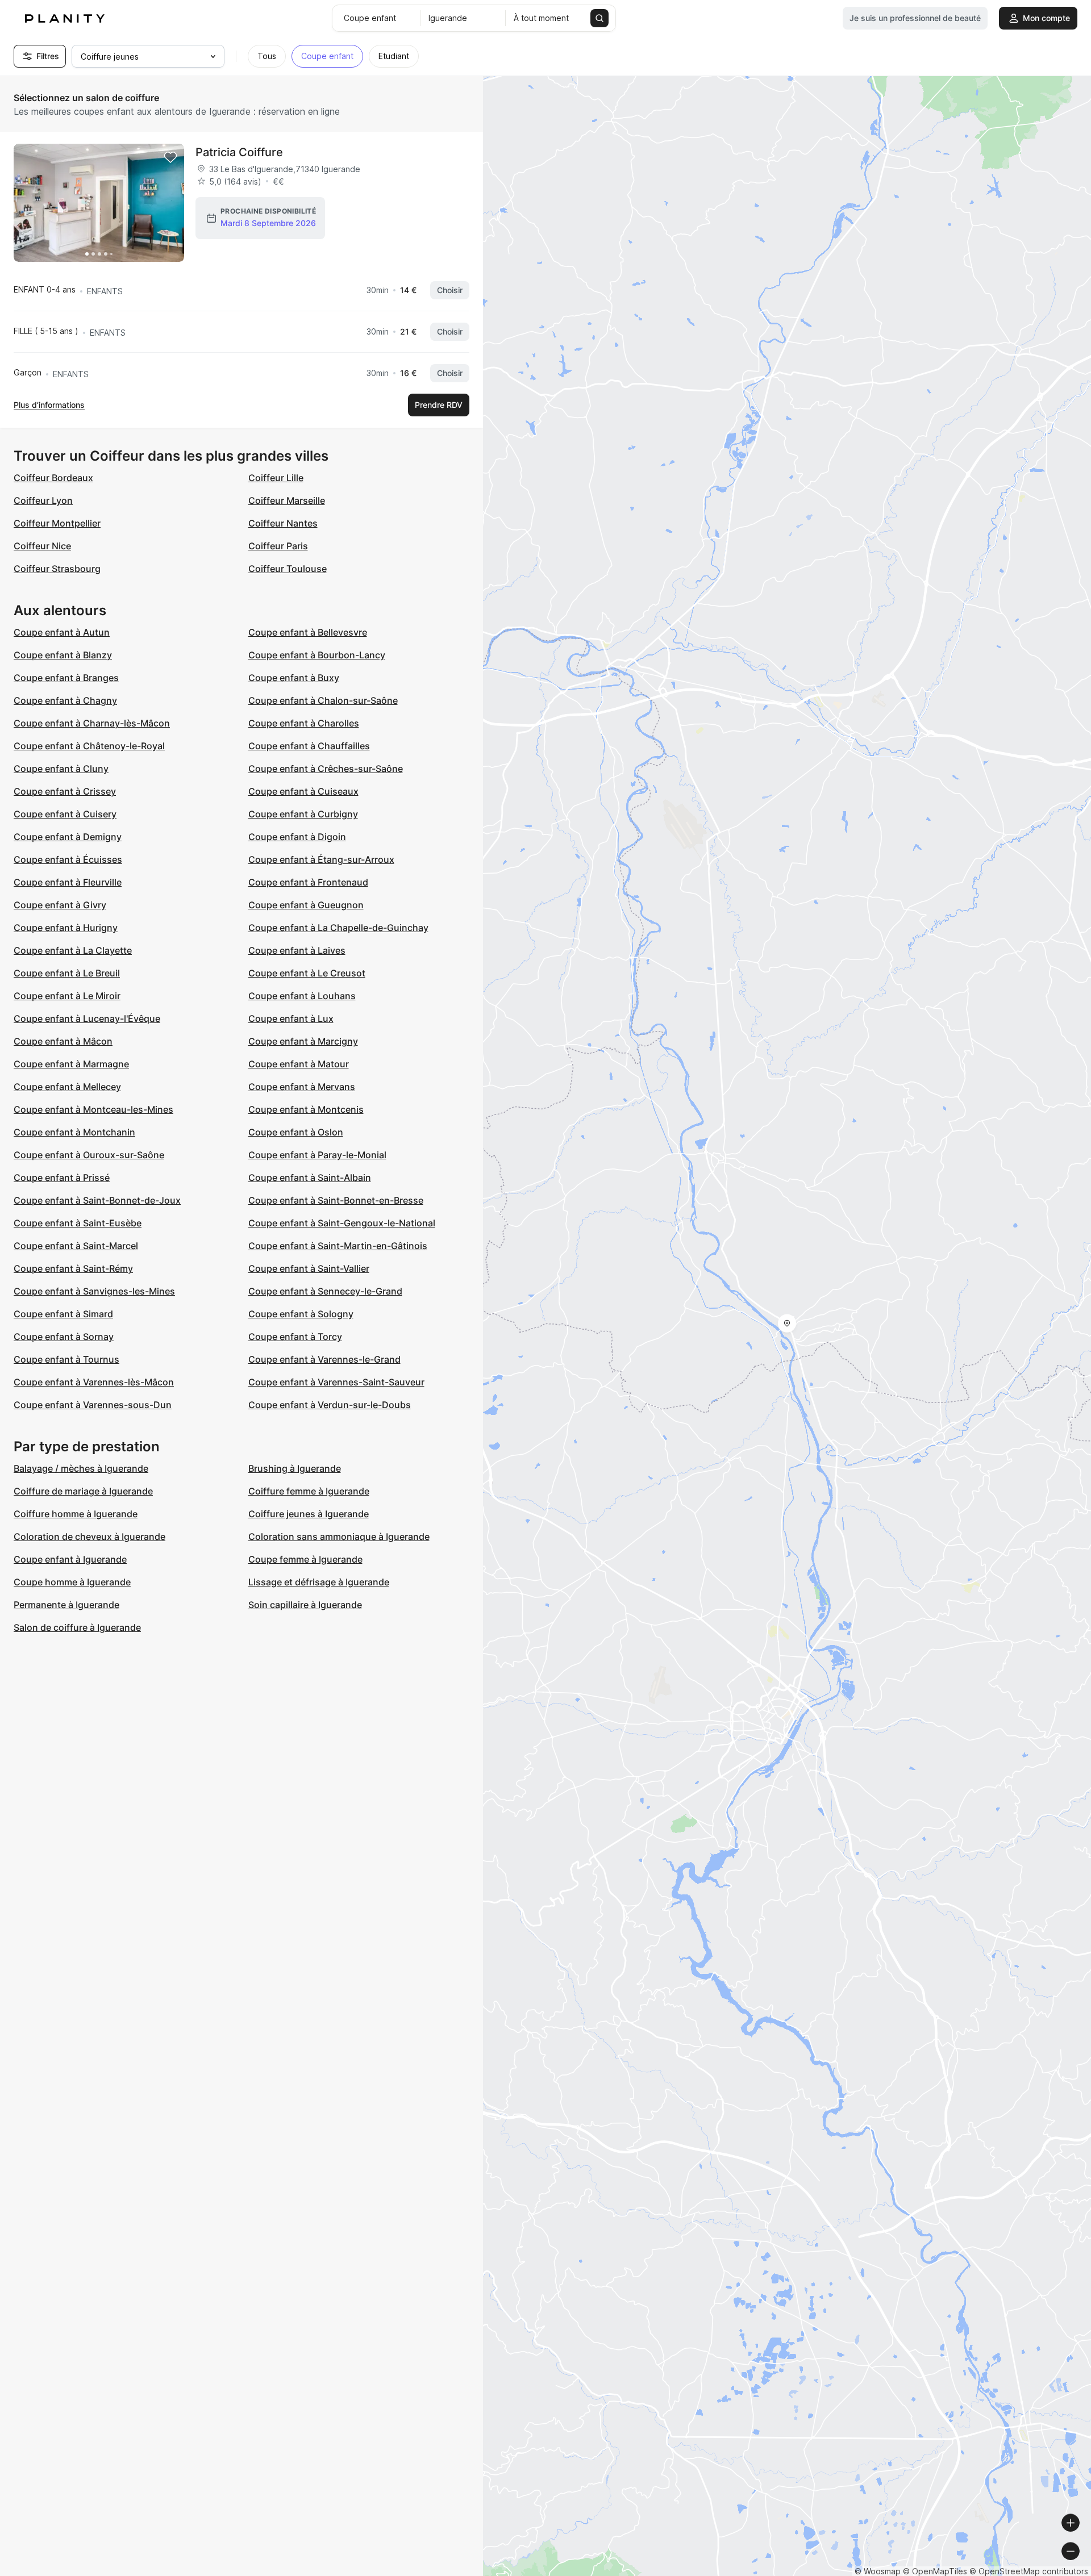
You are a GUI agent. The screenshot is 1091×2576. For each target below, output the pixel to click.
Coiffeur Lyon (43, 500)
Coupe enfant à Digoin (297, 837)
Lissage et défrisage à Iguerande (319, 1582)
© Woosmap (878, 2571)
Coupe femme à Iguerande (305, 1559)
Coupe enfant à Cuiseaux (303, 791)
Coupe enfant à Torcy (295, 1337)
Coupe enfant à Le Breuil (67, 973)
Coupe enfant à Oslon (296, 1132)
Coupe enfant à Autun (62, 632)
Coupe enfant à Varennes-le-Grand (324, 1359)
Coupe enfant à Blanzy (63, 655)
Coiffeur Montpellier (57, 523)
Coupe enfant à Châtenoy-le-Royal (89, 746)
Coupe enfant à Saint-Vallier (309, 1268)
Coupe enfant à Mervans (302, 1087)
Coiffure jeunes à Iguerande (309, 1514)
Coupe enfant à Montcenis (306, 1109)
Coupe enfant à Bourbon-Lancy (317, 655)
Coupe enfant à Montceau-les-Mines (93, 1109)
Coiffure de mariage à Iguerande (83, 1491)
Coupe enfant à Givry (60, 905)
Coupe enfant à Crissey (65, 791)
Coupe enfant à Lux (291, 1018)
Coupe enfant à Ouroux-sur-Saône (89, 1155)
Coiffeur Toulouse (288, 569)
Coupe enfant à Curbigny (303, 814)
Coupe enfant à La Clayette (73, 950)
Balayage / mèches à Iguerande (81, 1468)
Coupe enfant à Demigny (68, 837)
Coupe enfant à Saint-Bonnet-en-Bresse (336, 1200)
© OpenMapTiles (935, 2571)
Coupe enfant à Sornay (64, 1337)
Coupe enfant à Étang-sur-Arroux (321, 859)
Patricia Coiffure (239, 152)
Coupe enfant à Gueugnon (306, 905)
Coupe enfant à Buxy (294, 678)
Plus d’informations (49, 405)
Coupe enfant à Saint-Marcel (76, 1246)
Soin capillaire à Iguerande (305, 1605)
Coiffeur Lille (276, 478)
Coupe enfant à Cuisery (65, 814)
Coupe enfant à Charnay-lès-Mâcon (92, 723)
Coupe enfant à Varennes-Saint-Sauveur (336, 1382)
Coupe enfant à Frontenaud (308, 882)
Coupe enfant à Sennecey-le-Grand (325, 1291)
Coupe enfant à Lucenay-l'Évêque (87, 1018)
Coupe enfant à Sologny (301, 1314)
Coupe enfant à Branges (66, 678)
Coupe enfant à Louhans (302, 996)
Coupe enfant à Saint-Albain (310, 1178)
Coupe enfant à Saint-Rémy (73, 1268)
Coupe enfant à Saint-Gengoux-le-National (342, 1223)
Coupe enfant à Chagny (65, 700)
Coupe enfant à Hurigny (66, 928)
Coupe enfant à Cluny (61, 769)
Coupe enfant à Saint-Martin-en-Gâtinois (338, 1246)
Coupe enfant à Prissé (62, 1178)
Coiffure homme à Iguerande (76, 1514)
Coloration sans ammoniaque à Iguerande (339, 1537)
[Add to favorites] (170, 157)
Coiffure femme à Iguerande (309, 1491)
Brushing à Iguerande (295, 1468)
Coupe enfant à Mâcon (63, 1041)
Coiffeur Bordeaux (53, 478)
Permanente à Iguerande (66, 1605)
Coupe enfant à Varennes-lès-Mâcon (94, 1382)
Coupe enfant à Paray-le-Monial (317, 1155)
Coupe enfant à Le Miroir (67, 996)
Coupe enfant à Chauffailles (309, 746)
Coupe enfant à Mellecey (67, 1087)
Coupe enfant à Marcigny (303, 1041)
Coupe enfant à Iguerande (70, 1559)
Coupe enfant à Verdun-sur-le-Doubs (330, 1405)
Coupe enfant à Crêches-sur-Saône (326, 769)
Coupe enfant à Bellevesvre (308, 632)
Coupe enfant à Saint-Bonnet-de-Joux (97, 1200)
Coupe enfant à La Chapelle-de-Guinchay (338, 928)
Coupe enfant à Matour (299, 1064)
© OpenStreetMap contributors (1029, 2571)
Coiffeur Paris (278, 546)
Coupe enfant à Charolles (304, 723)
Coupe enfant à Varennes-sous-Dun (93, 1405)
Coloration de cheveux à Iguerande (89, 1537)
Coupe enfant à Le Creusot (307, 973)
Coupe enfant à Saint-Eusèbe (78, 1223)
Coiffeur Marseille (287, 500)
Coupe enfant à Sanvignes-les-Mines (94, 1291)
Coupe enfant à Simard (63, 1314)
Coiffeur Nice (42, 546)
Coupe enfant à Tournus (66, 1359)
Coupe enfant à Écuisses (68, 859)
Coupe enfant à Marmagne (71, 1064)
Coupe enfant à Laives (297, 950)
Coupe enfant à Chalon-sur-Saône (323, 700)
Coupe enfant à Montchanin (74, 1132)
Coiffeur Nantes (283, 523)
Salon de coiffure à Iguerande (77, 1627)
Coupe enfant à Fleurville (68, 882)
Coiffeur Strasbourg (57, 569)
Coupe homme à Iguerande (72, 1582)
